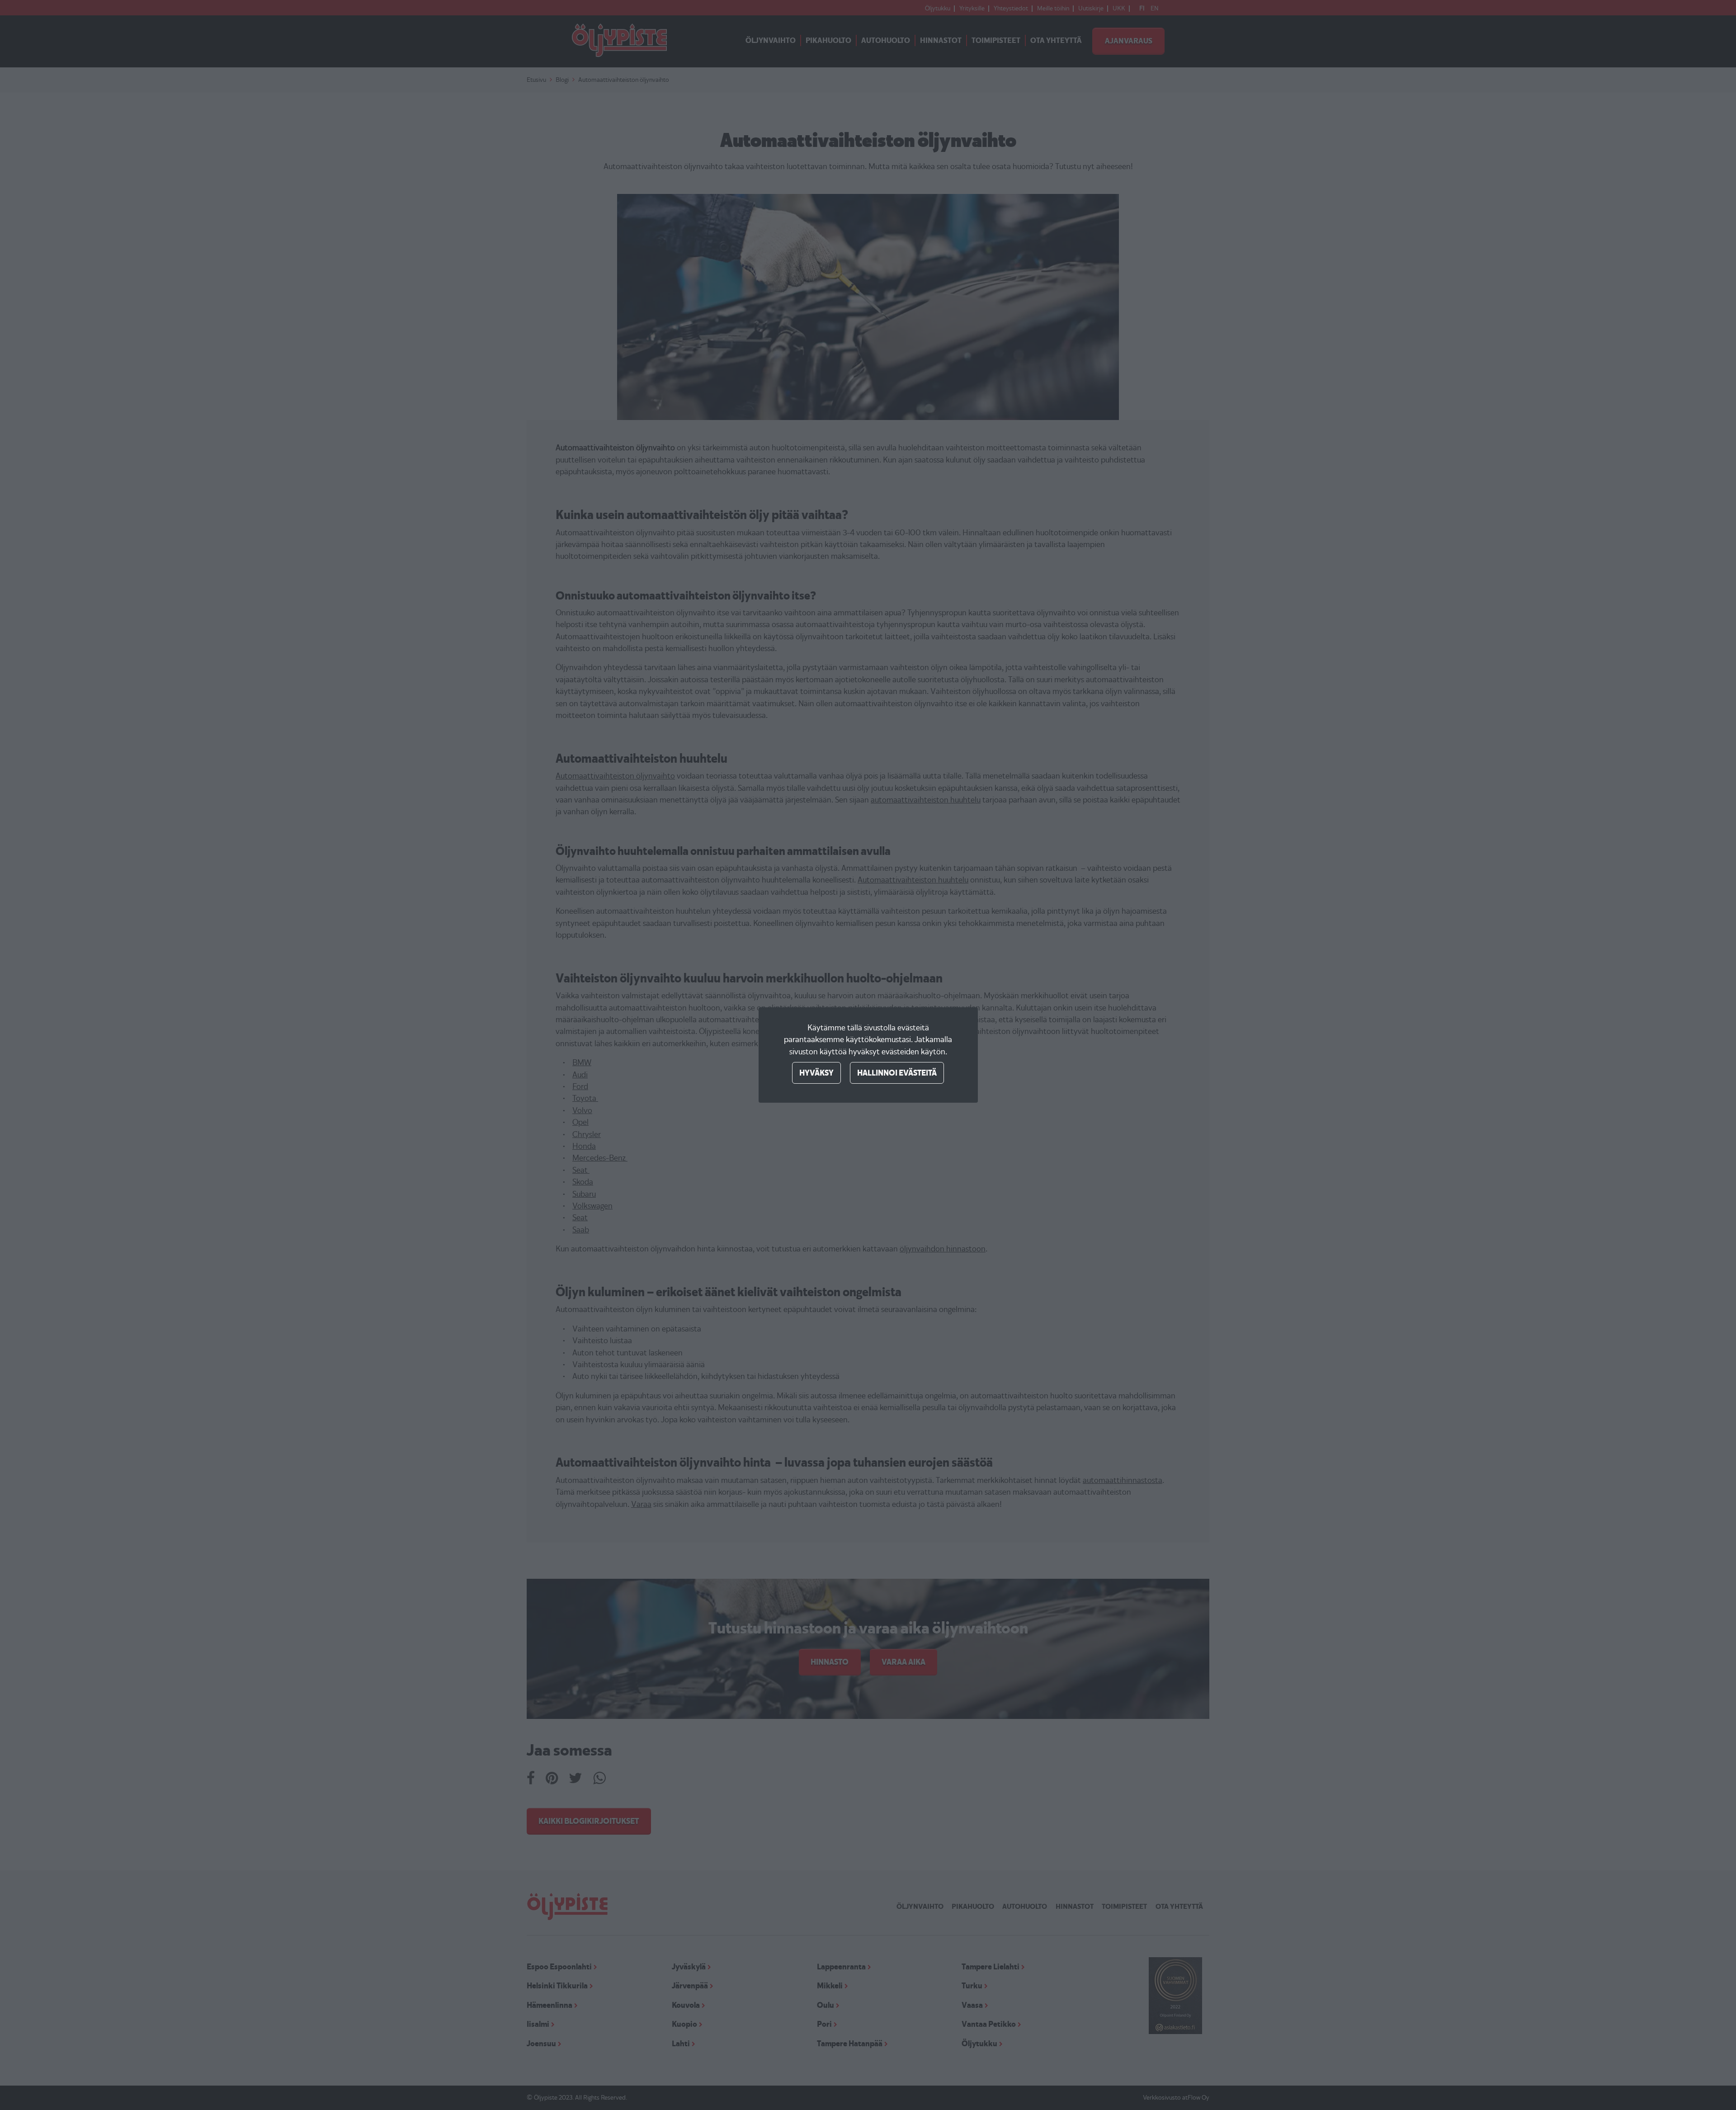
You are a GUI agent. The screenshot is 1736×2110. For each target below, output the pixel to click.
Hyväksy (816, 1073)
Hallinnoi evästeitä (897, 1073)
